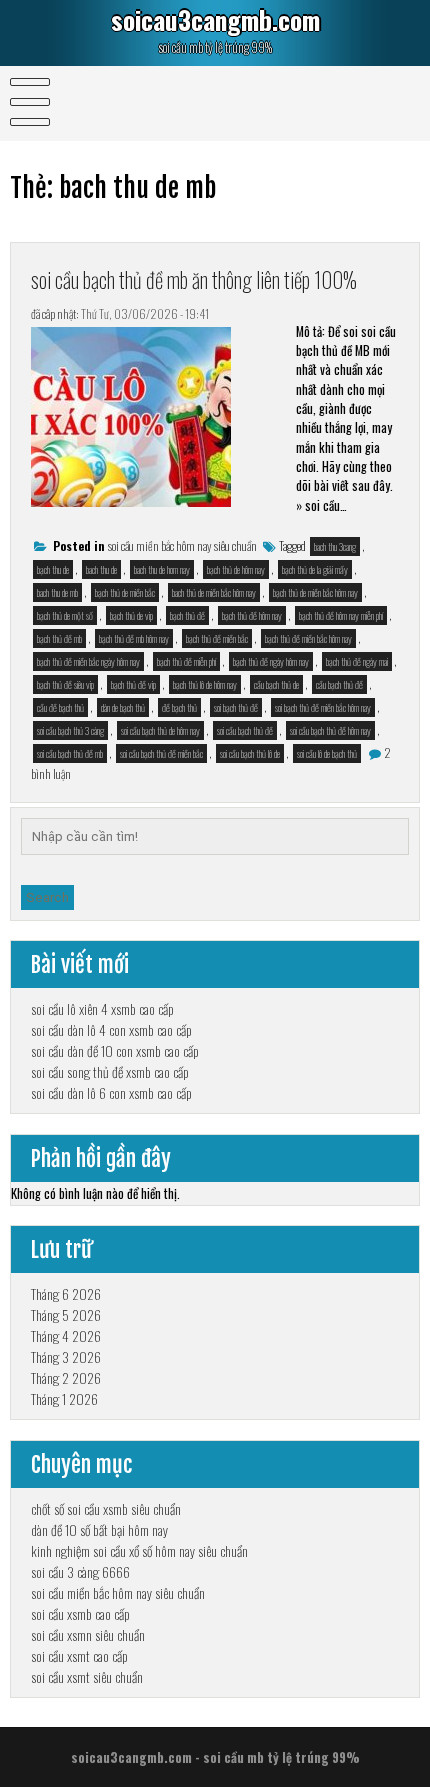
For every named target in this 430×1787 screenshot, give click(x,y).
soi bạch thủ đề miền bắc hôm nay (323, 707)
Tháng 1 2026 (64, 1398)
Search (47, 897)
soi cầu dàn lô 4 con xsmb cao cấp (111, 1029)
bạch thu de (53, 569)
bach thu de (101, 569)
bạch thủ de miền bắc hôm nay (315, 592)
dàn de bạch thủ (123, 707)
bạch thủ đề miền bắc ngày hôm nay (88, 661)
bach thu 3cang (335, 546)
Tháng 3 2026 (66, 1356)
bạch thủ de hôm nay (236, 569)
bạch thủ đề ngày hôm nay (271, 661)
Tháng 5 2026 (66, 1314)
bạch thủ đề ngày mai (357, 661)
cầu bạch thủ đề (339, 684)
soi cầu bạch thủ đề (245, 730)
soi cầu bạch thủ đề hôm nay (330, 730)
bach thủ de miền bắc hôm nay (214, 592)
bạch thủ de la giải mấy (315, 569)
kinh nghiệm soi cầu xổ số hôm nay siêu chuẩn (139, 1550)
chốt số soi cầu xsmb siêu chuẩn (106, 1508)
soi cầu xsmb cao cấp (80, 1613)
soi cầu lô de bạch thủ (327, 753)
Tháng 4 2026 (66, 1335)
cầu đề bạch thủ (60, 707)
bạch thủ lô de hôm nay (205, 684)
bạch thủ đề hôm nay (252, 615)
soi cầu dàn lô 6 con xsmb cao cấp (111, 1092)
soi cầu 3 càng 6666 (80, 1571)
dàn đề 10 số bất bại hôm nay (99, 1529)
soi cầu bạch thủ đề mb (70, 753)
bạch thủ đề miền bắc (217, 638)
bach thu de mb (57, 592)
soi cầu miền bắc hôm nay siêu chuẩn (182, 545)
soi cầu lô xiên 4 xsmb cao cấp (102, 1008)
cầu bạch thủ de (276, 684)
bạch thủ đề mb (59, 638)
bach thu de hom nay (162, 569)
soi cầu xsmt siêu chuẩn (87, 1676)
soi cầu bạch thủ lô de (250, 753)
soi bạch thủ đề (236, 707)
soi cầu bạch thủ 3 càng (70, 730)
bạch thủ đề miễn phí (186, 661)
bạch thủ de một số (65, 615)
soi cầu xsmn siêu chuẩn (88, 1634)
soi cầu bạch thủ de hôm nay (160, 730)
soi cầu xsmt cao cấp (79, 1655)
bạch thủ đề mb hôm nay (134, 638)
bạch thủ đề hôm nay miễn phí (341, 615)
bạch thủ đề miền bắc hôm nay (308, 638)
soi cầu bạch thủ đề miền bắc (161, 753)
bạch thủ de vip (131, 615)
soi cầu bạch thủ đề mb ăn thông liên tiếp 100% (194, 279)
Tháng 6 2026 (66, 1293)
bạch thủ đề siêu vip (65, 684)
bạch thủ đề (187, 615)
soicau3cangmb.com (215, 19)
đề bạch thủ (179, 707)
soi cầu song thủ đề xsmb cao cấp (110, 1071)
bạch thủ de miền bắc (125, 592)
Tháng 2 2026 (66, 1377)
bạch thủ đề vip (133, 684)
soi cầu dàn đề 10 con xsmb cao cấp (115, 1050)
